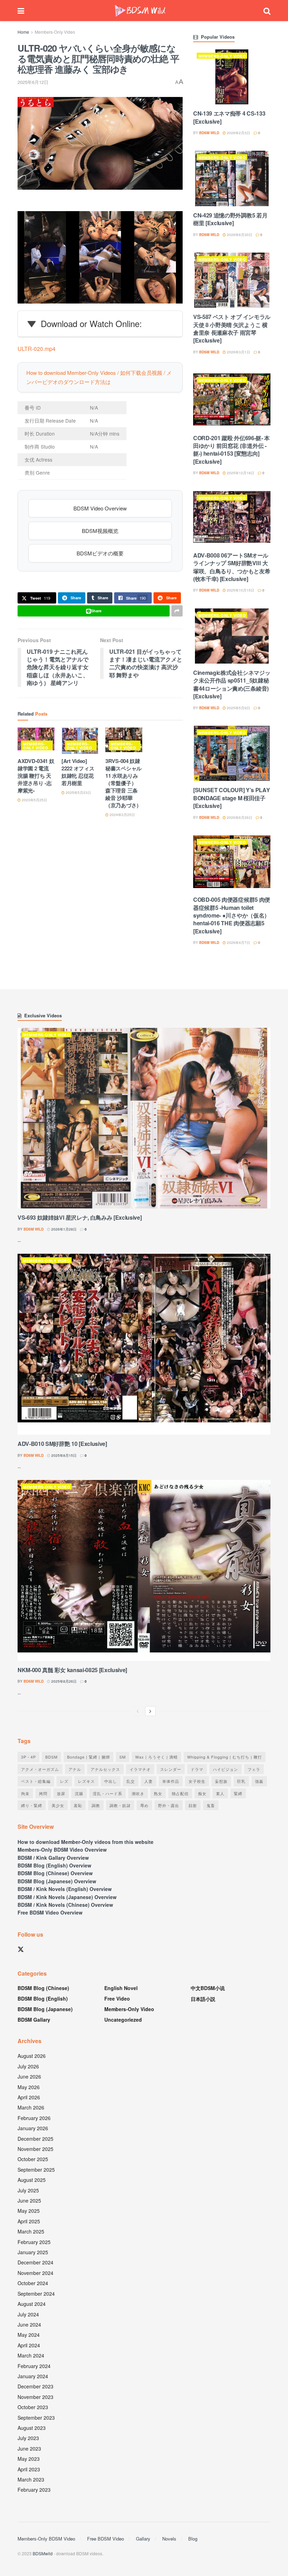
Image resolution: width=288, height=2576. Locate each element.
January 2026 (33, 2128)
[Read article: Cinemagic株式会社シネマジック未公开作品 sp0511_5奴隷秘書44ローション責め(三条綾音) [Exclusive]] (232, 636)
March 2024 (31, 2355)
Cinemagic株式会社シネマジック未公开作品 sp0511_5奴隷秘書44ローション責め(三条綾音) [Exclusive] (232, 684)
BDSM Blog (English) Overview (54, 1865)
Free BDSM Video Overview (50, 1912)
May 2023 (29, 2459)
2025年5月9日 (238, 708)
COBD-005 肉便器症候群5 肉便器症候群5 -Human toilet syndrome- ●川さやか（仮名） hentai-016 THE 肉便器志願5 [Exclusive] (232, 915)
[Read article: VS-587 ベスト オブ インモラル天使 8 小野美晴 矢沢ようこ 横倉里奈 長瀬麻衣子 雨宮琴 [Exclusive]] (232, 280)
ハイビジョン (225, 1769)
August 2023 (32, 2428)
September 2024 (36, 2294)
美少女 (58, 1805)
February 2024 (34, 2366)
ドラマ (197, 1769)
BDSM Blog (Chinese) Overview (55, 1873)
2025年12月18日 (240, 473)
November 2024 (35, 2273)
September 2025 (36, 2170)
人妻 (149, 1781)
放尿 (61, 1793)
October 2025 (33, 2159)
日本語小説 (203, 1999)
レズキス (86, 1781)
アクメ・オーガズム (40, 1769)
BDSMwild (43, 2553)
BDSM (51, 1757)
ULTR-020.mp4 (37, 349)
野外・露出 (169, 1805)
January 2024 (33, 2376)
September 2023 (36, 2418)
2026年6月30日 (239, 235)
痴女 (202, 1793)
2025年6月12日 (33, 82)
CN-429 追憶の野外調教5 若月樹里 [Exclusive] (230, 219)
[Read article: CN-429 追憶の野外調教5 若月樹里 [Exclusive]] (232, 178)
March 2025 (31, 2231)
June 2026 (29, 2076)
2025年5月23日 (78, 793)
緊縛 (238, 1793)
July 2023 (28, 2438)
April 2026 (29, 2097)
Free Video (117, 1998)
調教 (96, 1805)
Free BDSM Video (106, 2539)
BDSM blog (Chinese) (43, 1988)
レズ (64, 1781)
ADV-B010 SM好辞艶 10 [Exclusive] (62, 1444)
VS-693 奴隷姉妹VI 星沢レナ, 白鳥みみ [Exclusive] (80, 1217)
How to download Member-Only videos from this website (86, 1842)
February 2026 (34, 2118)
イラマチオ (140, 1769)
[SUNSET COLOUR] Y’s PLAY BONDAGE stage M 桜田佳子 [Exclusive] (231, 798)
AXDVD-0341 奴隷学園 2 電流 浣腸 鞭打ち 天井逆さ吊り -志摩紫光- (36, 776)
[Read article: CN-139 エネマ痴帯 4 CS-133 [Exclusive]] (232, 77)
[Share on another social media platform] (177, 611)
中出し (111, 1781)
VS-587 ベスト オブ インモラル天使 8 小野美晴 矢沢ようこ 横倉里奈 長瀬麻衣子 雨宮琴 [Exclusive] (232, 328)
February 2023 (34, 2490)
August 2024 (32, 2304)
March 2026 (31, 2107)
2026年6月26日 (239, 817)
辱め (144, 1805)
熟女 (158, 1793)
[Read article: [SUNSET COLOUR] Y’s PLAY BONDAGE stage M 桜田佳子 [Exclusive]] (232, 753)
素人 (220, 1793)
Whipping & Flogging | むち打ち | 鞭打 (225, 1757)
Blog (193, 2539)
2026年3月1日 (238, 352)
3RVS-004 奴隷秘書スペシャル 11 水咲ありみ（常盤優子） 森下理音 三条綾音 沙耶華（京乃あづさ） (123, 783)
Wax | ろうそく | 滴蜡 (156, 1757)
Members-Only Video (55, 32)
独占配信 (180, 1793)
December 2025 (35, 2139)
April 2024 (29, 2345)
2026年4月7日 (238, 943)
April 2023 (29, 2469)
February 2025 (34, 2242)
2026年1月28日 (63, 1229)
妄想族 (221, 1781)
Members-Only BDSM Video (46, 2539)
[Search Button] (267, 11)
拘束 (25, 1793)
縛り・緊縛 (32, 1805)
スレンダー (171, 1769)
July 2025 (28, 2190)
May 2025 (29, 2211)
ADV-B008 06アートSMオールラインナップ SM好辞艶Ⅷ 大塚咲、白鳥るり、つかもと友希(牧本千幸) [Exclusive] (232, 567)
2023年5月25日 (34, 800)
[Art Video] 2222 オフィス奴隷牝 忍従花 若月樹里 (78, 772)
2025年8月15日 (63, 1455)
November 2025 (35, 2149)
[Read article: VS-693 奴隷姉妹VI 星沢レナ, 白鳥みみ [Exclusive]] (144, 1118)
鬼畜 (211, 1805)
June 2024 (29, 2324)
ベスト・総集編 (36, 1781)
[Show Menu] (21, 11)
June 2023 (29, 2448)
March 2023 (31, 2479)
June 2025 (29, 2200)
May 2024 (29, 2335)
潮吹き (138, 1793)
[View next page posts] (150, 1711)
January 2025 (33, 2252)
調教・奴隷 (120, 1805)
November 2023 (35, 2397)
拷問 (43, 1793)
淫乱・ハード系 (107, 1793)
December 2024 (35, 2262)
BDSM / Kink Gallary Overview (53, 1858)
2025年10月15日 (240, 590)
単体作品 (171, 1781)
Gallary (143, 2539)
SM (123, 1757)
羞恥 (78, 1805)
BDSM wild (209, 133)
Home (23, 32)
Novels (169, 2539)
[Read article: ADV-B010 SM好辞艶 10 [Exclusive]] (144, 1344)
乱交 (131, 1781)
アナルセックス (105, 1769)
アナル (75, 1769)
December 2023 (35, 2386)
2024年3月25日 (122, 815)
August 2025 (32, 2180)
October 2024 (33, 2283)
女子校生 (197, 1781)
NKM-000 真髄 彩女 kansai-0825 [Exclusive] (72, 1670)
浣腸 (79, 1793)
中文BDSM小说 (208, 1988)
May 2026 (29, 2087)
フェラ (254, 1769)
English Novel (121, 1988)
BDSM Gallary (34, 2020)
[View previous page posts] (138, 1711)
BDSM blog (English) (43, 1998)
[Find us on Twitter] (21, 1949)
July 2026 (28, 2066)
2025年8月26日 (63, 1681)
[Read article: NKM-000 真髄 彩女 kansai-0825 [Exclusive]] (144, 1570)
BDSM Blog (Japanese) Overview (57, 1881)
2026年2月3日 (238, 133)
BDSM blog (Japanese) (45, 2009)
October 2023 (33, 2407)
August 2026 (32, 2056)
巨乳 (241, 1781)
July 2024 (28, 2314)
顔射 (193, 1805)
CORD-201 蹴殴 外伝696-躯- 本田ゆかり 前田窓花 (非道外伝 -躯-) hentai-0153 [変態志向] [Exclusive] (231, 450)
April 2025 (29, 2221)
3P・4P (28, 1757)
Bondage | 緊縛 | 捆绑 (89, 1757)
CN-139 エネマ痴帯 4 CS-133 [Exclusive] (229, 117)
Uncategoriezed (123, 2020)
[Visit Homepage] (140, 11)
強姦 (259, 1781)
